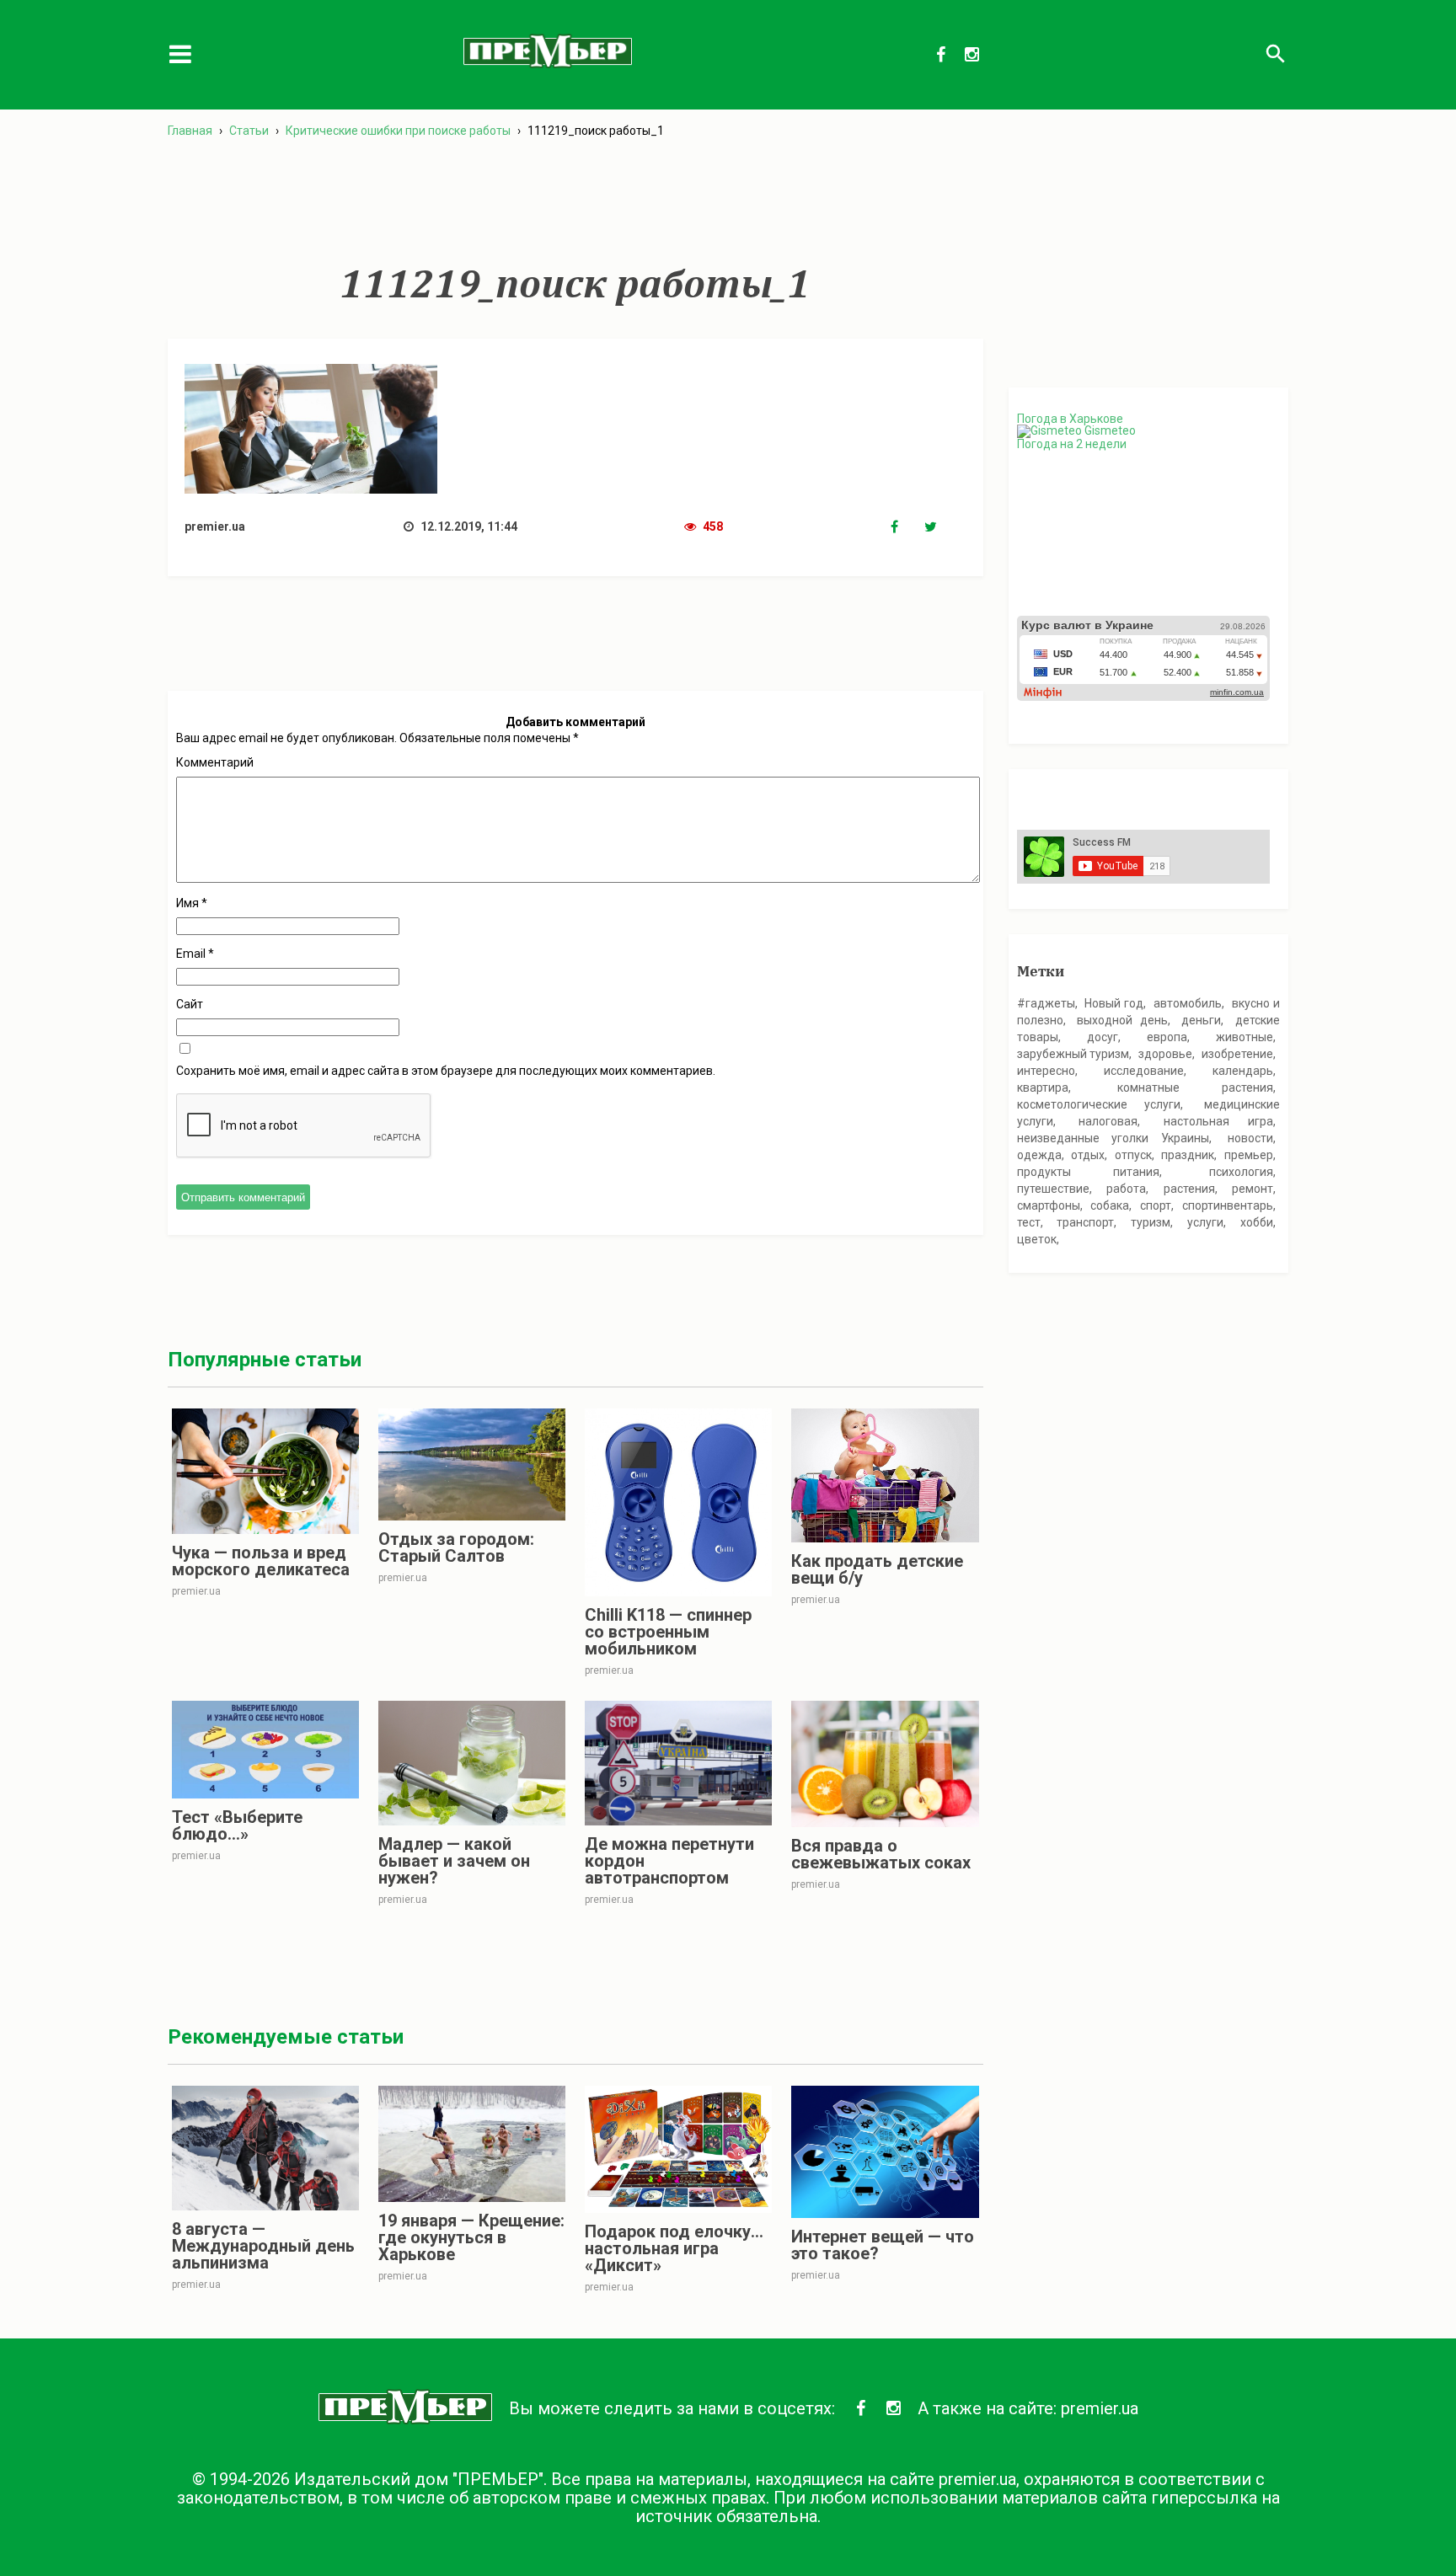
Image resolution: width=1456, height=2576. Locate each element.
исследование (1144, 1071)
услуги (1205, 1222)
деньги (1201, 1020)
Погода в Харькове (1070, 419)
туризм (1151, 1222)
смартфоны (1049, 1205)
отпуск (1133, 1155)
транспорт (1085, 1222)
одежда (1039, 1155)
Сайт (190, 1004)
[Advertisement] (575, 201)
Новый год (1114, 1003)
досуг (1103, 1037)
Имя (192, 903)
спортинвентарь (1228, 1205)
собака (1110, 1205)
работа (1126, 1189)
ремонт (1253, 1189)
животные (1245, 1037)
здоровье (1165, 1054)
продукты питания (1089, 1172)
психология (1241, 1172)
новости (1250, 1138)
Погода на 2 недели (1072, 444)
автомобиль (1188, 1003)
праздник (1188, 1155)
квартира (1043, 1088)
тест (1029, 1222)
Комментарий (215, 762)
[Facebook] (907, 527)
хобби (1257, 1222)
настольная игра (1219, 1121)
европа (1167, 1037)
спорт (1156, 1205)
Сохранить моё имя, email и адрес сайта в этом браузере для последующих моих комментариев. (446, 1071)
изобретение (1237, 1054)
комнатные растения (1195, 1088)
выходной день (1122, 1020)
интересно (1046, 1071)
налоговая (1108, 1121)
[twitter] (941, 527)
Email (195, 954)
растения (1189, 1189)
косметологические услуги (1099, 1104)
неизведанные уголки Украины (1113, 1138)
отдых (1088, 1155)
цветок (1037, 1239)
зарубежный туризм (1073, 1054)
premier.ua (1100, 2408)
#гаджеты (1046, 1003)
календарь (1243, 1071)
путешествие (1053, 1189)
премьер (1249, 1155)
